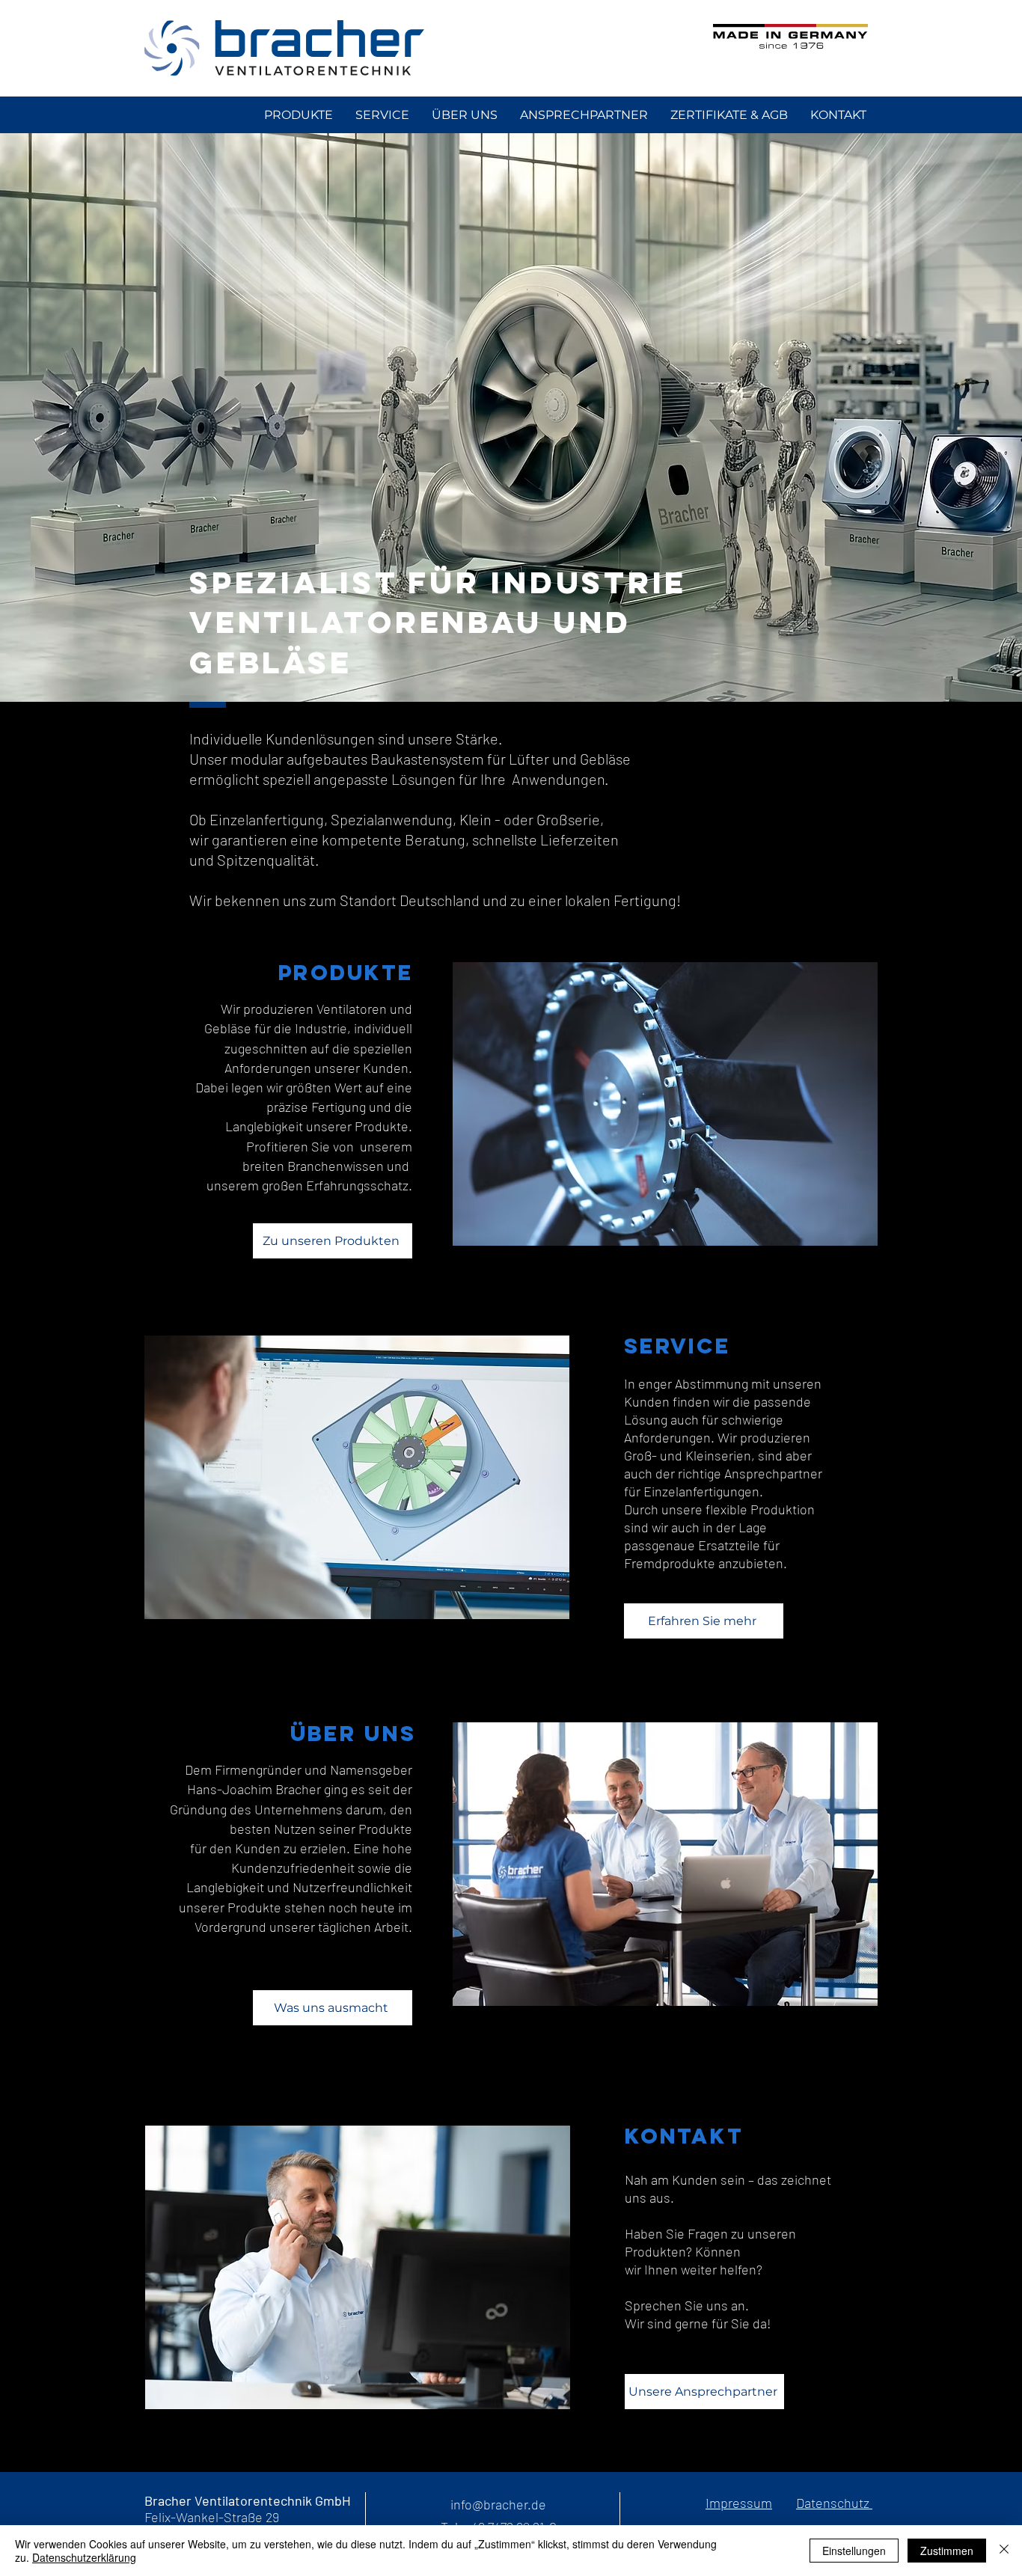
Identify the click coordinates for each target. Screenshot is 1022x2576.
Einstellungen (854, 2551)
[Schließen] (1004, 2551)
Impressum (739, 2503)
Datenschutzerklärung (84, 2557)
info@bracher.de (498, 2504)
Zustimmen (947, 2551)
